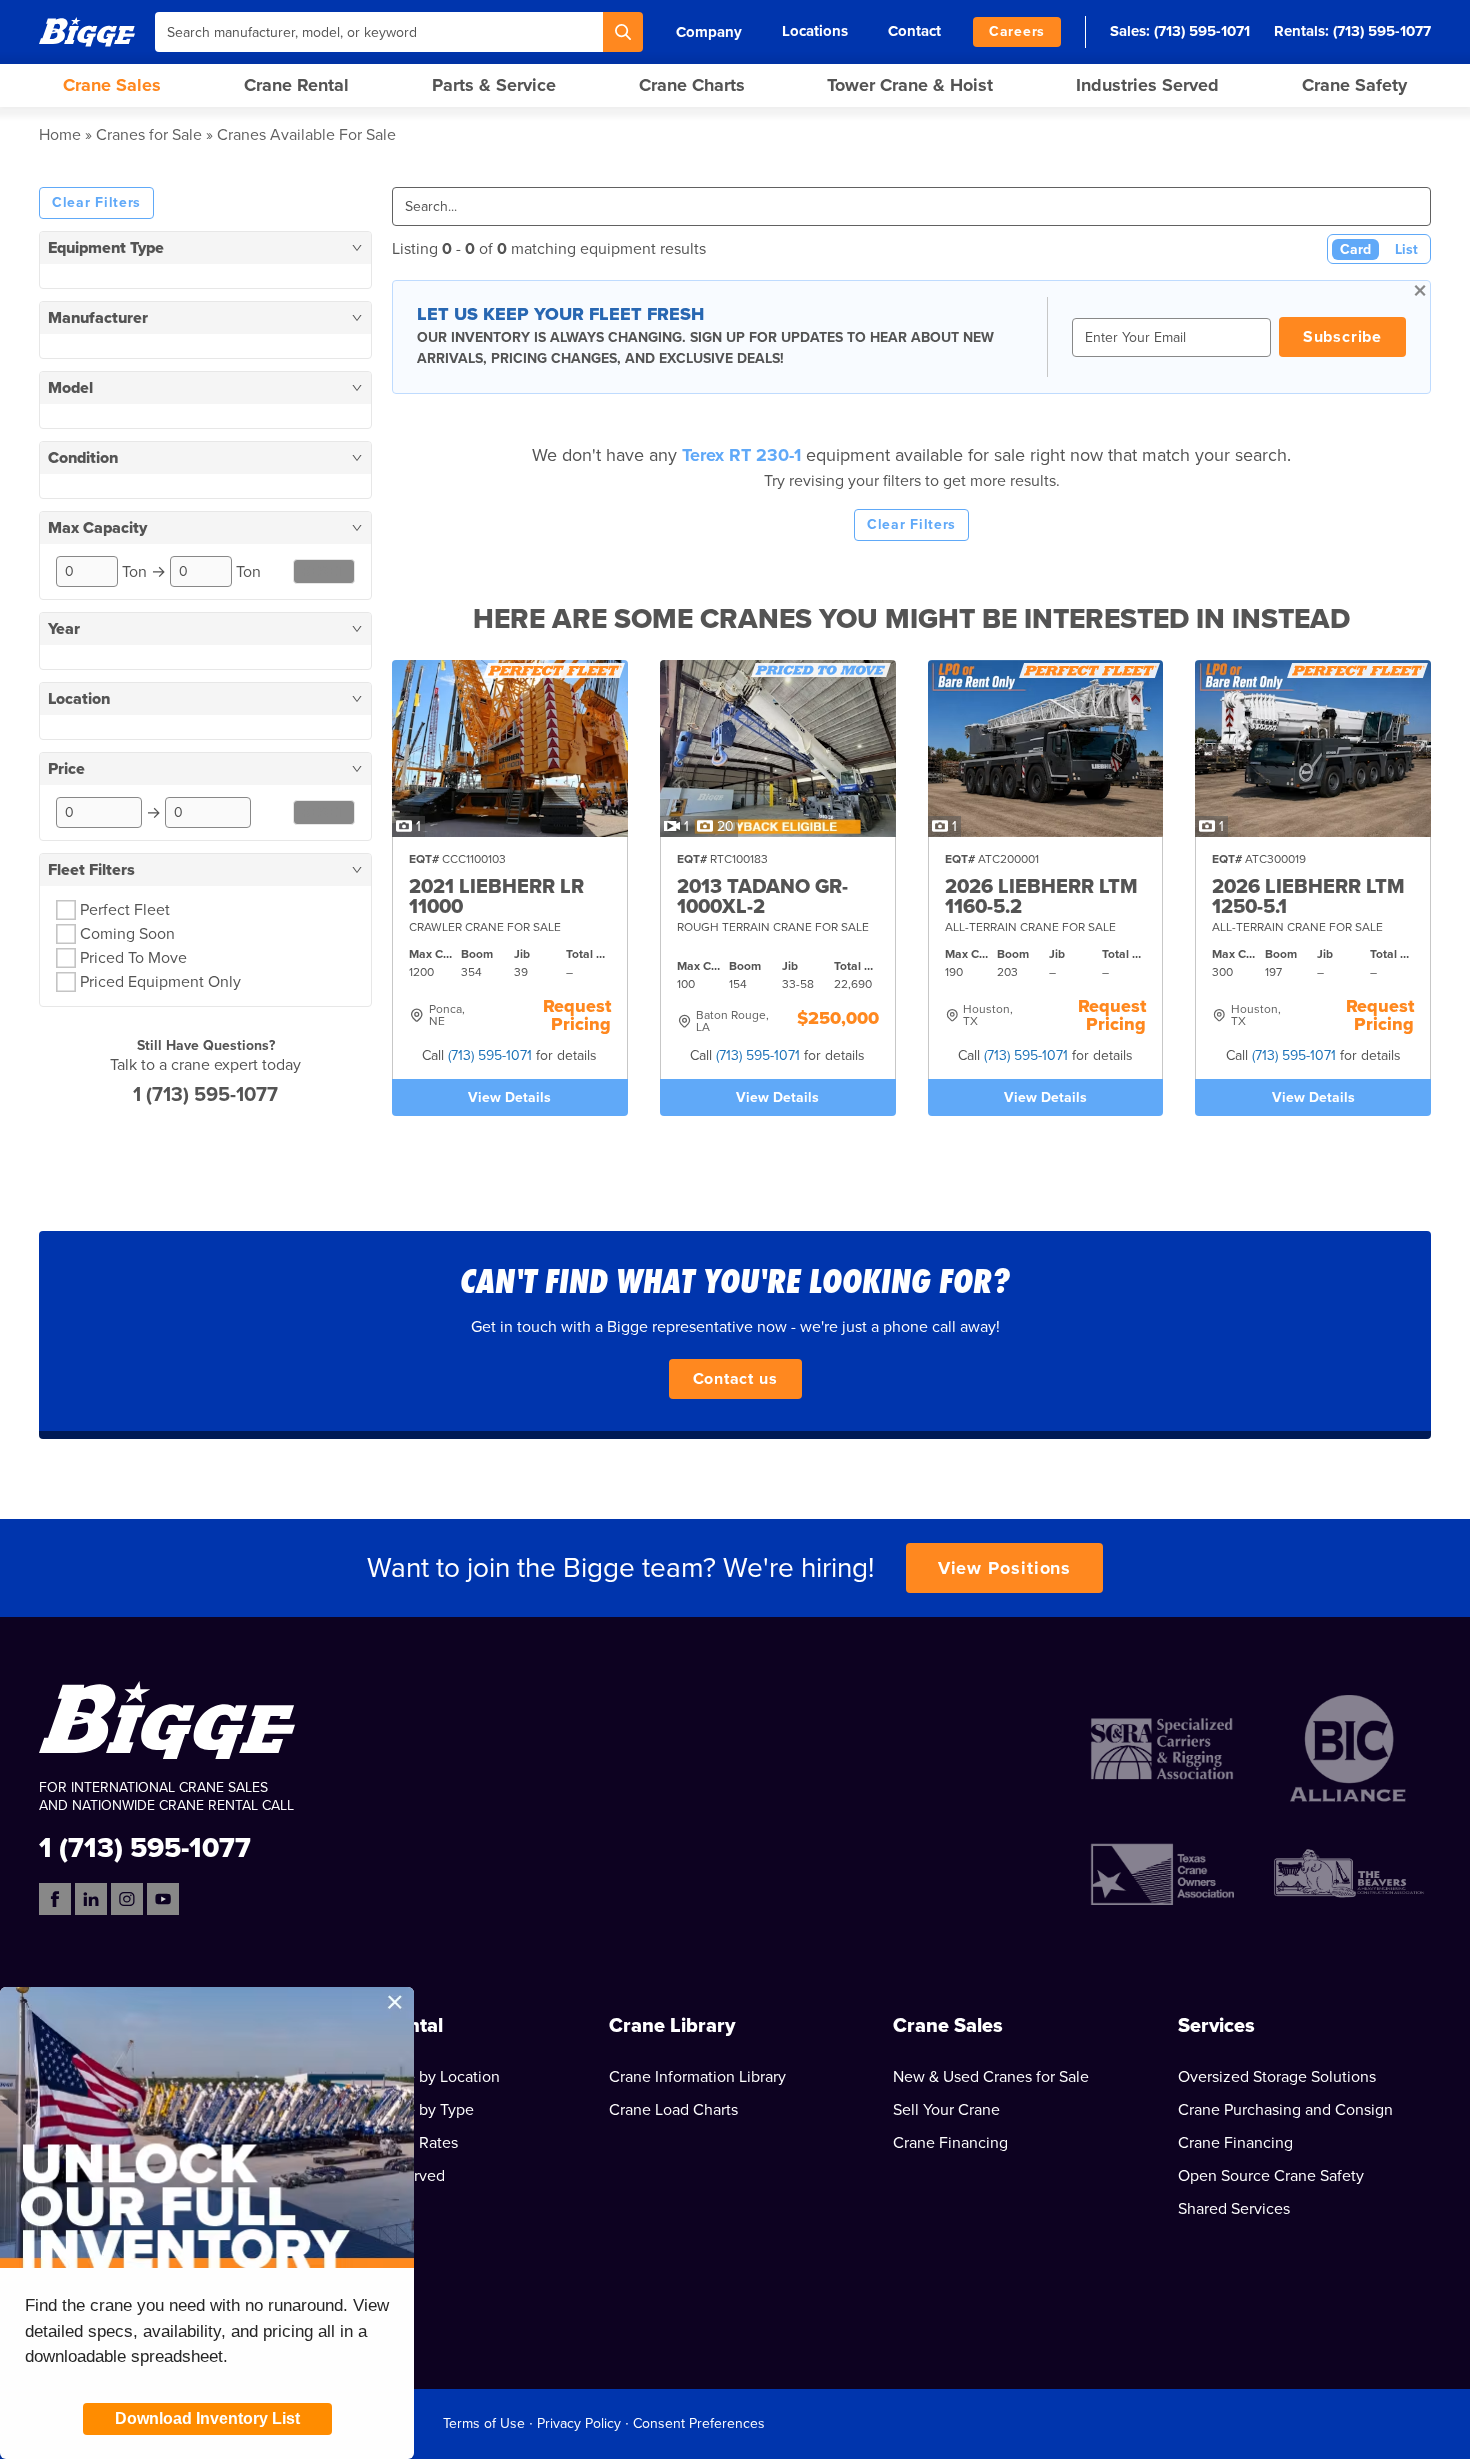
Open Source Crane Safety (1271, 2176)
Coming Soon (127, 934)
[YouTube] (163, 1899)
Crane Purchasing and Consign (1285, 2110)
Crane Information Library (697, 2077)
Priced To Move (133, 958)
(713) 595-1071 (1202, 31)
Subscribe (1342, 337)
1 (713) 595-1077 (205, 1095)
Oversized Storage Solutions (1277, 2077)
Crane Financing (950, 2143)
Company (709, 32)
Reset (324, 571)
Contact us (735, 1379)
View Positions (1005, 1568)
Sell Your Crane (946, 2110)
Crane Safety (1354, 85)
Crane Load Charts (673, 2110)
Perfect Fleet (125, 910)
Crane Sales (112, 85)
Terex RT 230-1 (744, 455)
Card (1355, 249)
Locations (815, 31)
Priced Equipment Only (160, 982)
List (1406, 249)
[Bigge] (87, 31)
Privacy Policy (579, 2423)
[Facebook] (55, 1899)
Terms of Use (484, 2423)
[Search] (623, 32)
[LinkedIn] (91, 1899)
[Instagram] (127, 1899)
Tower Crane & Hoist (910, 85)
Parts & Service (494, 85)
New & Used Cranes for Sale (991, 2077)
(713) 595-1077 (1382, 31)
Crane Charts (692, 85)
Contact (914, 31)
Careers (1017, 31)
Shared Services (1234, 2209)
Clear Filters (96, 202)
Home (60, 135)
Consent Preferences (699, 2423)
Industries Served (1147, 85)
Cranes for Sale (149, 135)
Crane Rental (296, 85)
